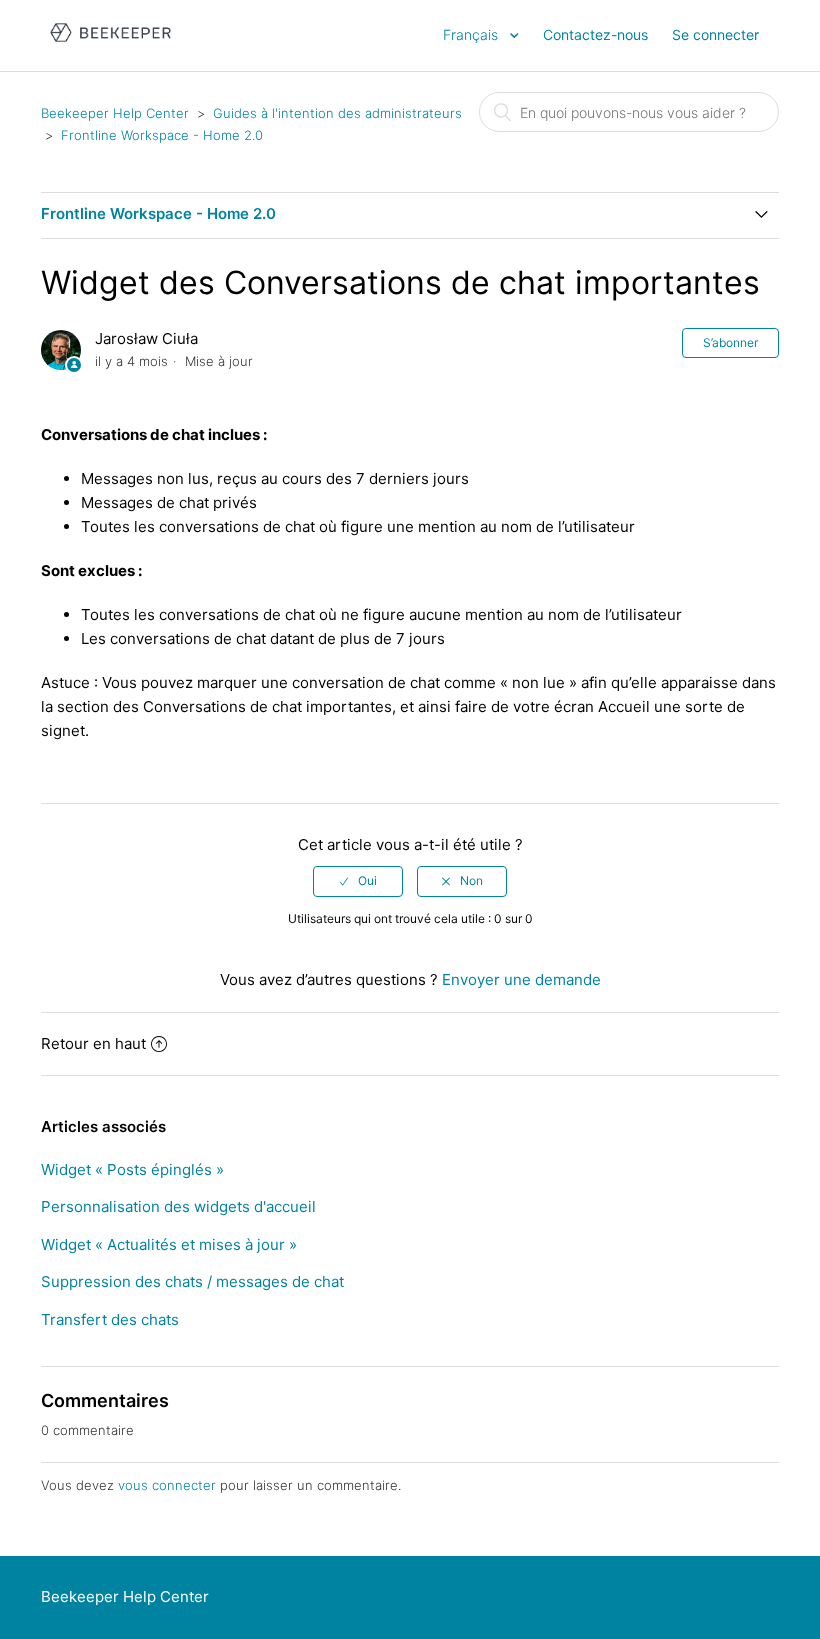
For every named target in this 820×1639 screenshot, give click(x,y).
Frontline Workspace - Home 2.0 (162, 135)
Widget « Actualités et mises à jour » (169, 1244)
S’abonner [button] (730, 342)
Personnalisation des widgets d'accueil (178, 1206)
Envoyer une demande (521, 979)
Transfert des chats (110, 1319)
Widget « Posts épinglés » (132, 1169)
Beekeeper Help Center (115, 113)
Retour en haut (93, 1043)
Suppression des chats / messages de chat (192, 1281)
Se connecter (715, 34)
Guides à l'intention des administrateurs (337, 113)
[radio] (358, 881)
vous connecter (167, 1485)
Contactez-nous (595, 34)
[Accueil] (110, 45)
